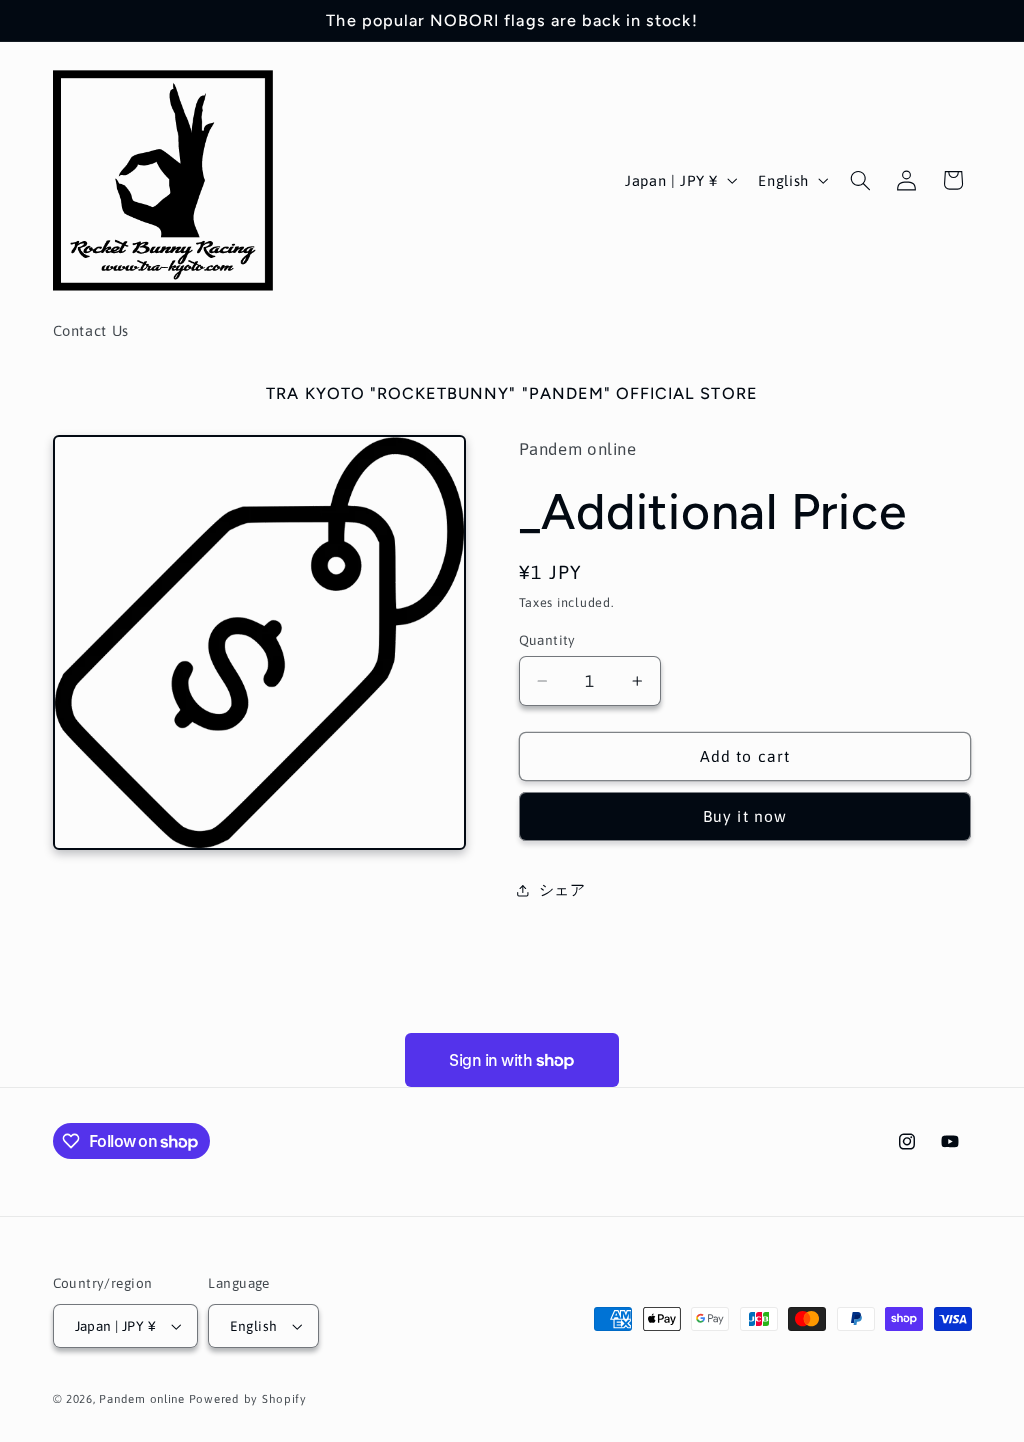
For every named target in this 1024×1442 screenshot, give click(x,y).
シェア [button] (562, 889)
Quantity (547, 640)
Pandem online (142, 1398)
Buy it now (745, 816)
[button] (860, 180)
